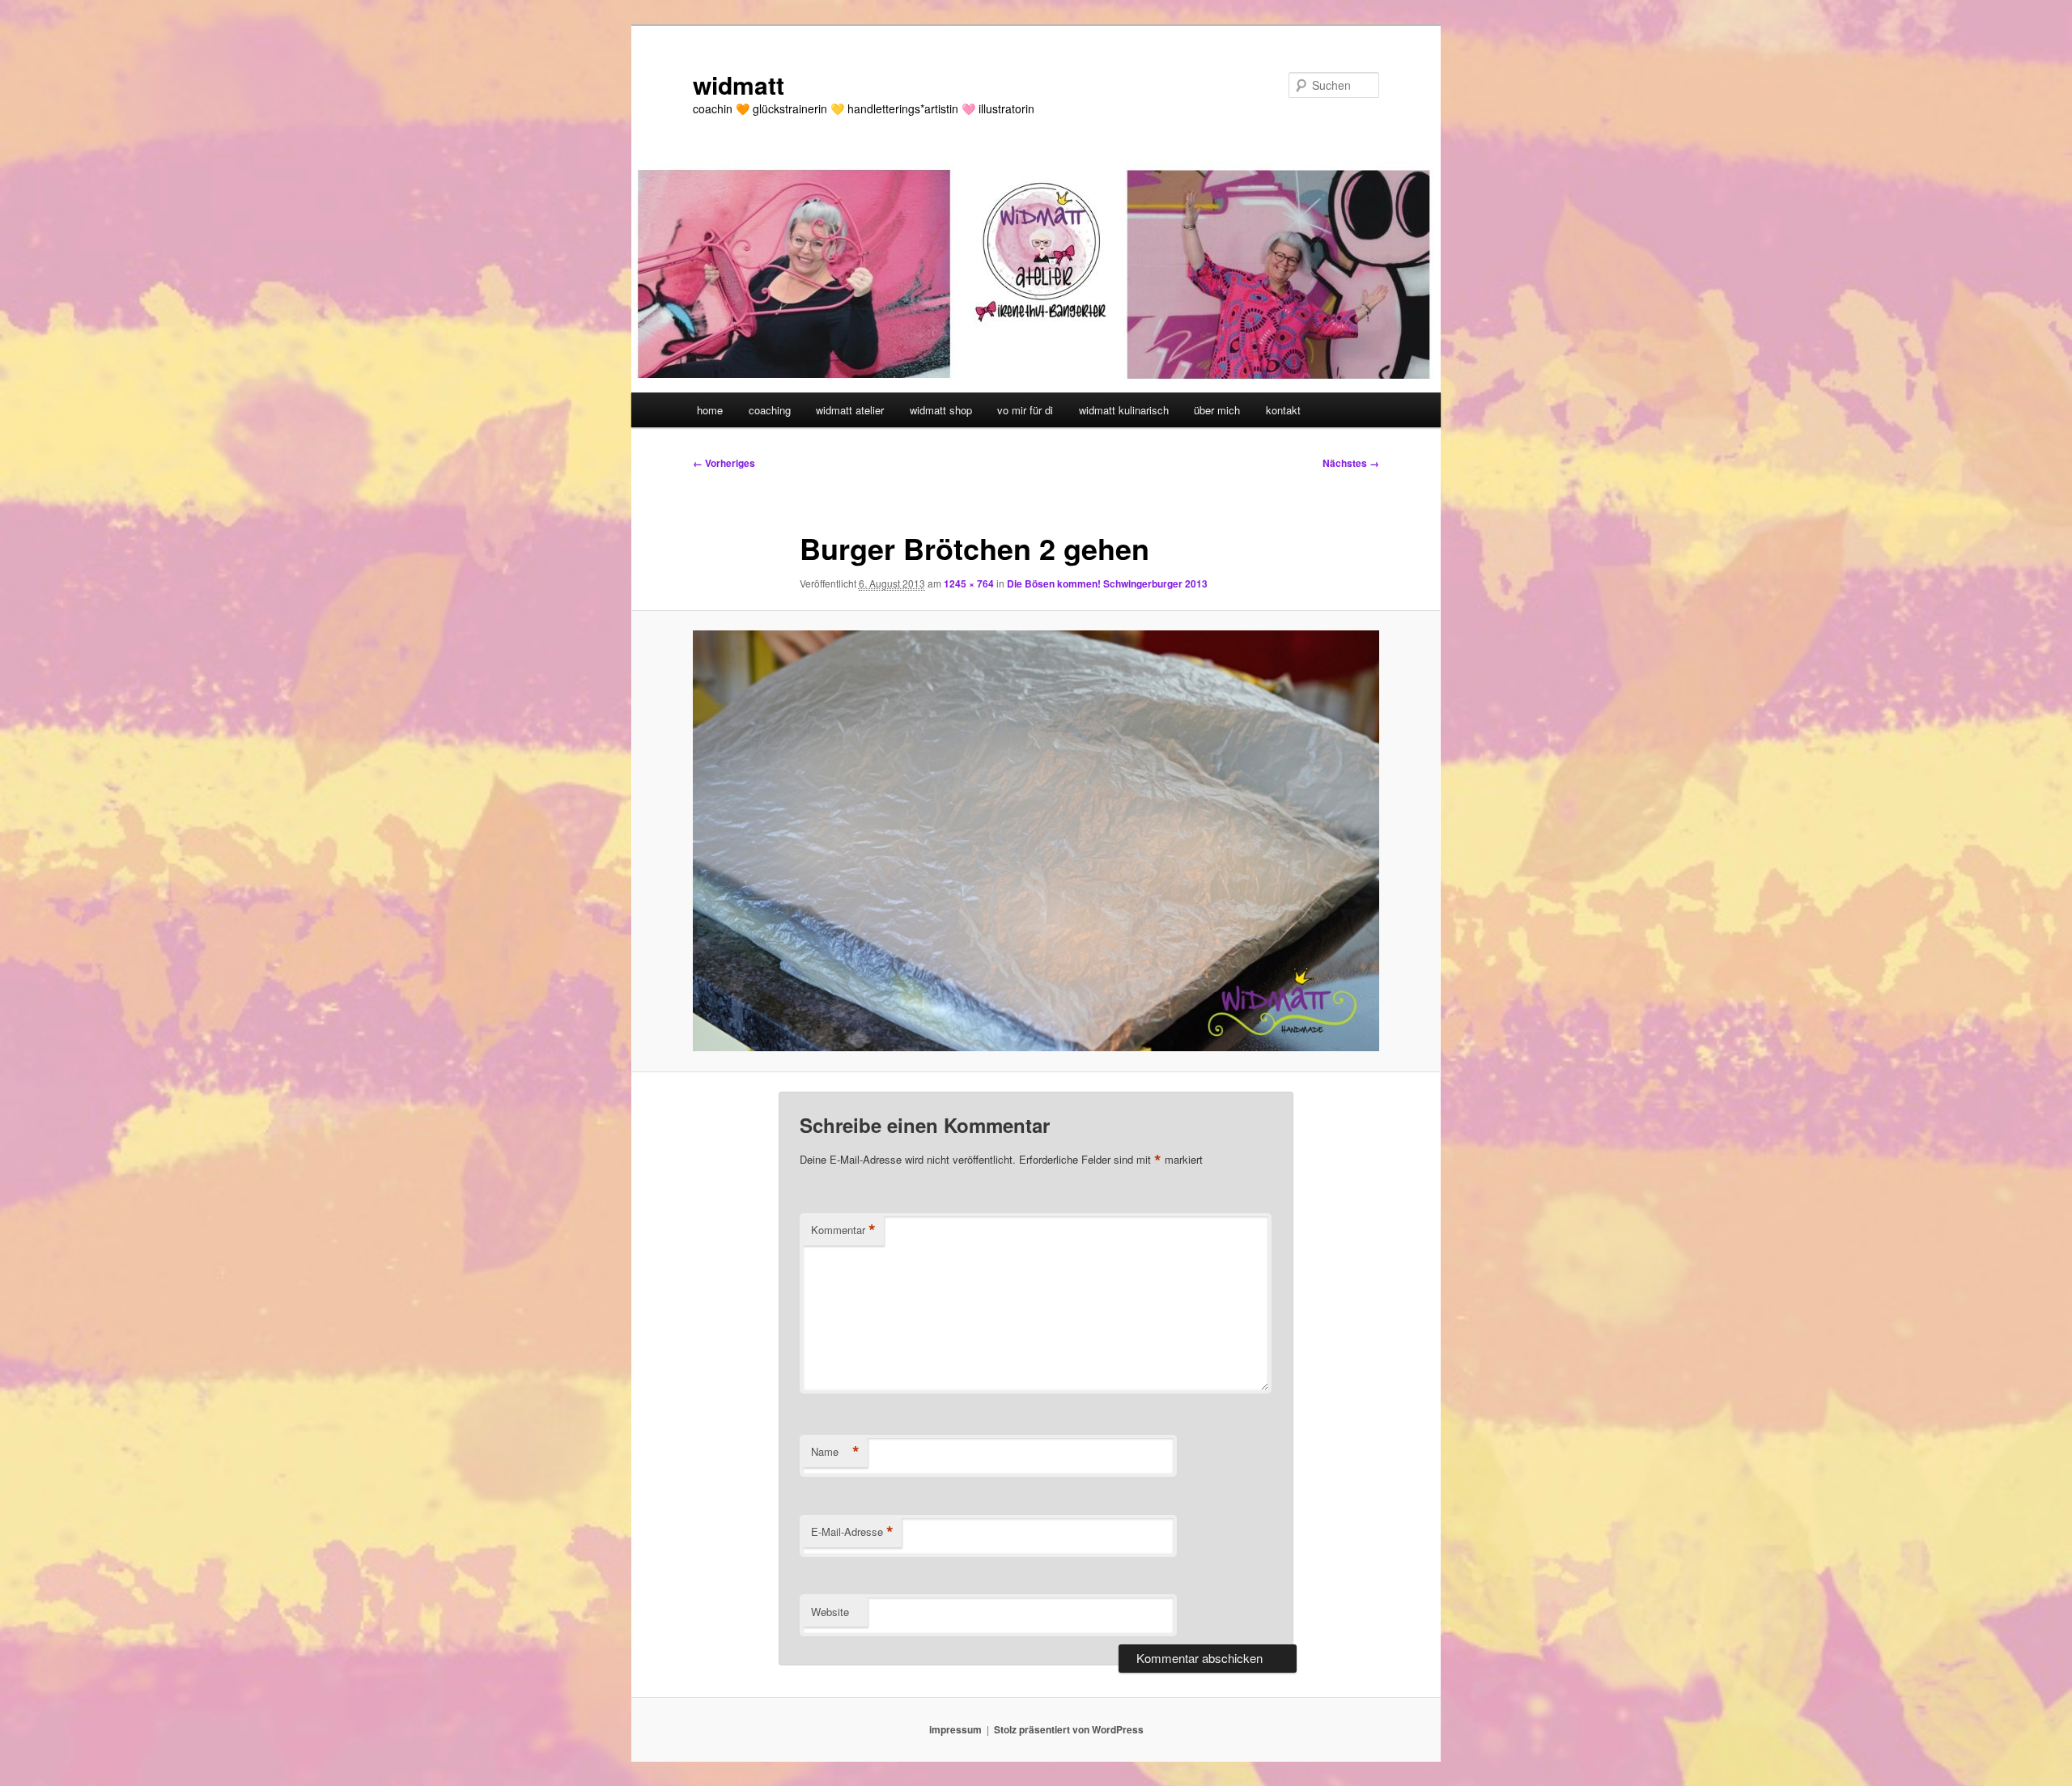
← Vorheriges (724, 463)
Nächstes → (1351, 463)
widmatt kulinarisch (1124, 410)
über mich (1217, 410)
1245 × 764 (969, 583)
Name (835, 1452)
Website (830, 1612)
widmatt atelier (850, 410)
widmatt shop (941, 410)
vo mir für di (1025, 410)
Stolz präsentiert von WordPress (1069, 1729)
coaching (770, 410)
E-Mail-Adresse (852, 1532)
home (710, 410)
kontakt (1283, 410)
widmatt (739, 85)
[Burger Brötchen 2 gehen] (1036, 841)
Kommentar (843, 1230)
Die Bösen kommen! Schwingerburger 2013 (1107, 583)
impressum (955, 1729)
